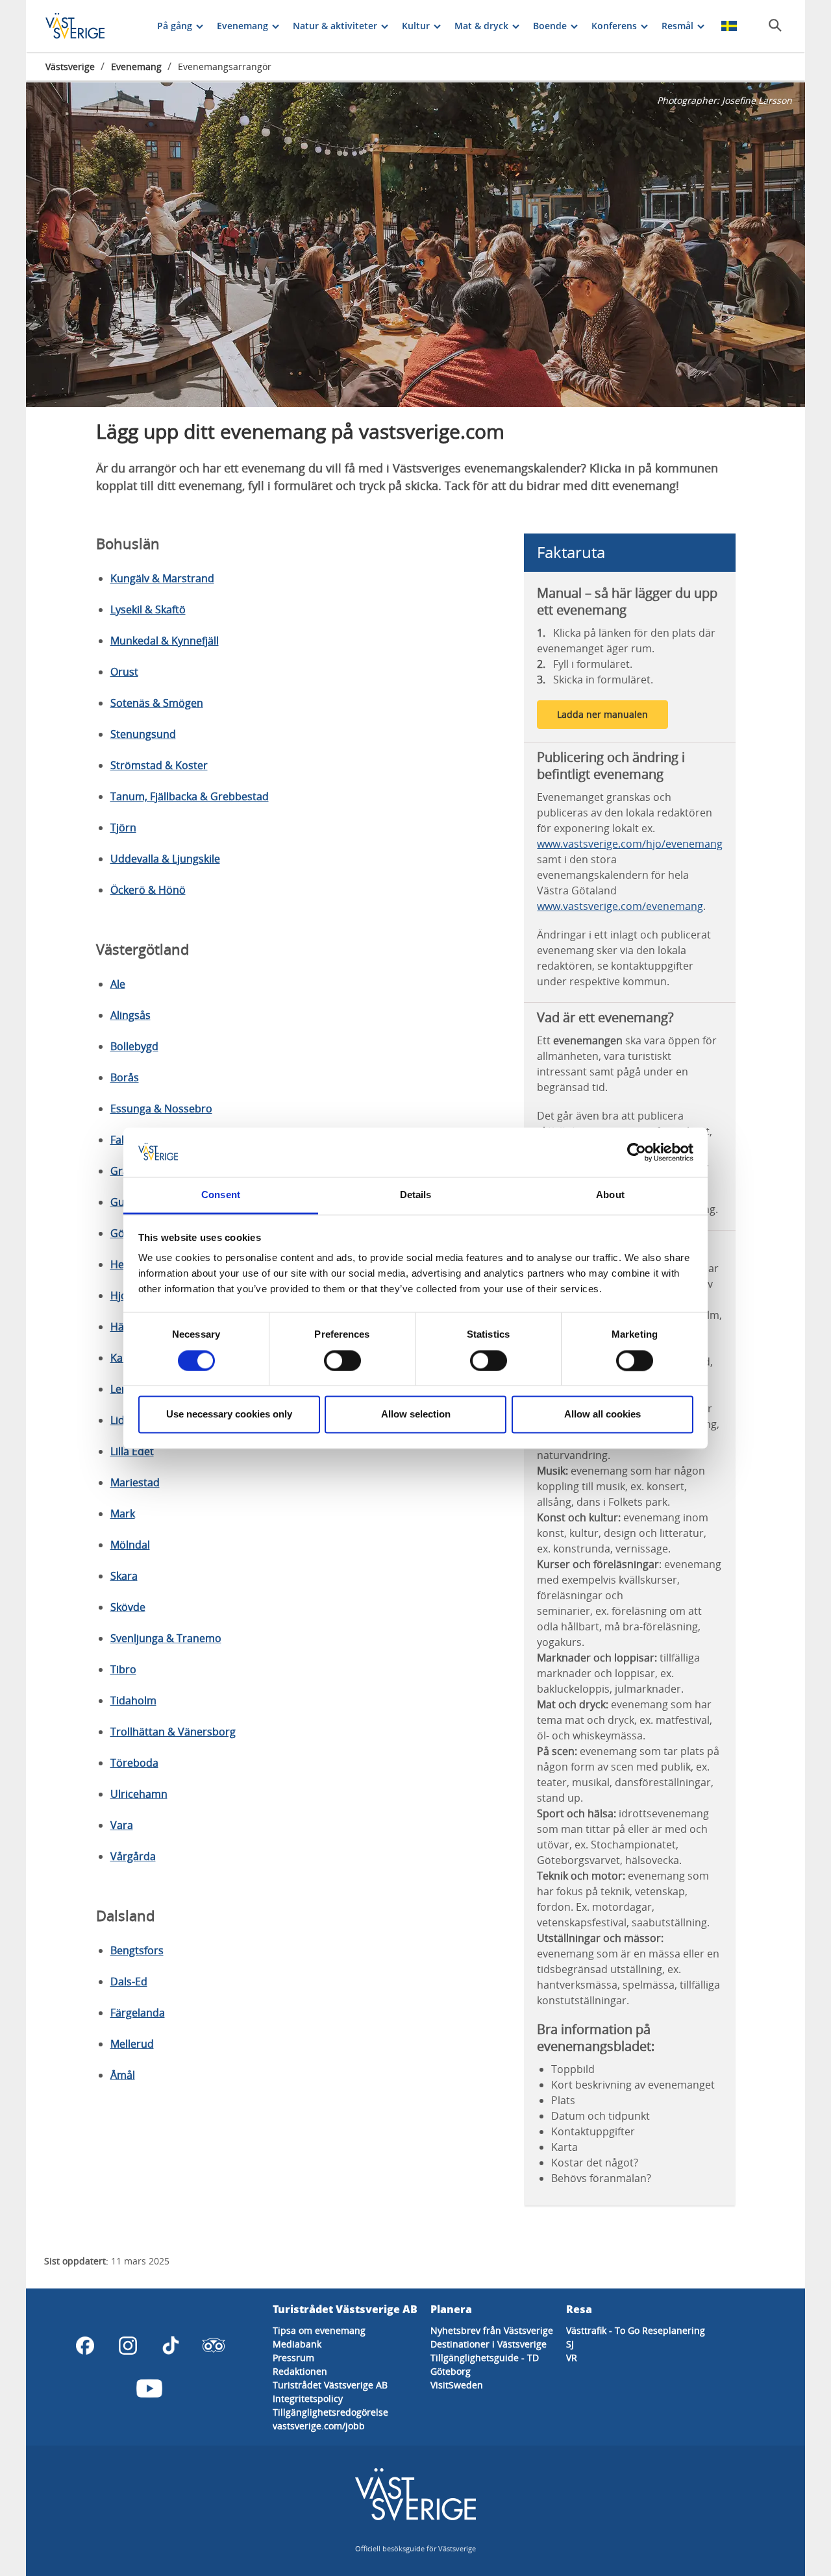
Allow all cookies (602, 1415)
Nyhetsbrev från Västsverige (492, 2330)
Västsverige (70, 67)
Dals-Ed (129, 1981)
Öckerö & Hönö (148, 890)
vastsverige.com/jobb (319, 2426)
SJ (570, 2344)
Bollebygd (134, 1046)
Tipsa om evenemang (319, 2330)
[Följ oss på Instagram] (128, 2346)
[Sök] (775, 25)
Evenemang (136, 67)
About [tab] (610, 1195)
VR (572, 2358)
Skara (124, 1576)
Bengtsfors (137, 1950)
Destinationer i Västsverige (489, 2344)
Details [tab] (416, 1195)
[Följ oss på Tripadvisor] (214, 2346)
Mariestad (135, 1482)
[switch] (342, 1360)
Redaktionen (300, 2371)
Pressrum (293, 2358)
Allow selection (416, 1415)
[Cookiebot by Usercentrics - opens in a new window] (637, 1152)
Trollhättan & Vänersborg (173, 1732)
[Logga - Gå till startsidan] (91, 26)
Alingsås (130, 1015)
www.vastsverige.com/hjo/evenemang (630, 844)
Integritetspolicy (308, 2398)
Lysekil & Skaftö (148, 609)
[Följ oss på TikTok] (171, 2346)
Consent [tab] (221, 1195)
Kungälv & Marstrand (162, 578)
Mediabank (297, 2344)
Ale (118, 984)
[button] (415, 245)
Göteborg (451, 2371)
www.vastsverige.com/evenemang (620, 906)
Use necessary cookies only (229, 1415)
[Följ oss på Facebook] (85, 2346)
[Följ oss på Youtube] (149, 2388)
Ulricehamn (139, 1794)
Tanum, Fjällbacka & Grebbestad (190, 796)
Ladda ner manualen (602, 714)
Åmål (123, 2075)
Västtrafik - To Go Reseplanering (636, 2330)
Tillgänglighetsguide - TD (485, 2358)
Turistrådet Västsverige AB (330, 2385)
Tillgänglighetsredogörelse (330, 2412)
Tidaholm (133, 1700)
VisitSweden (457, 2385)
